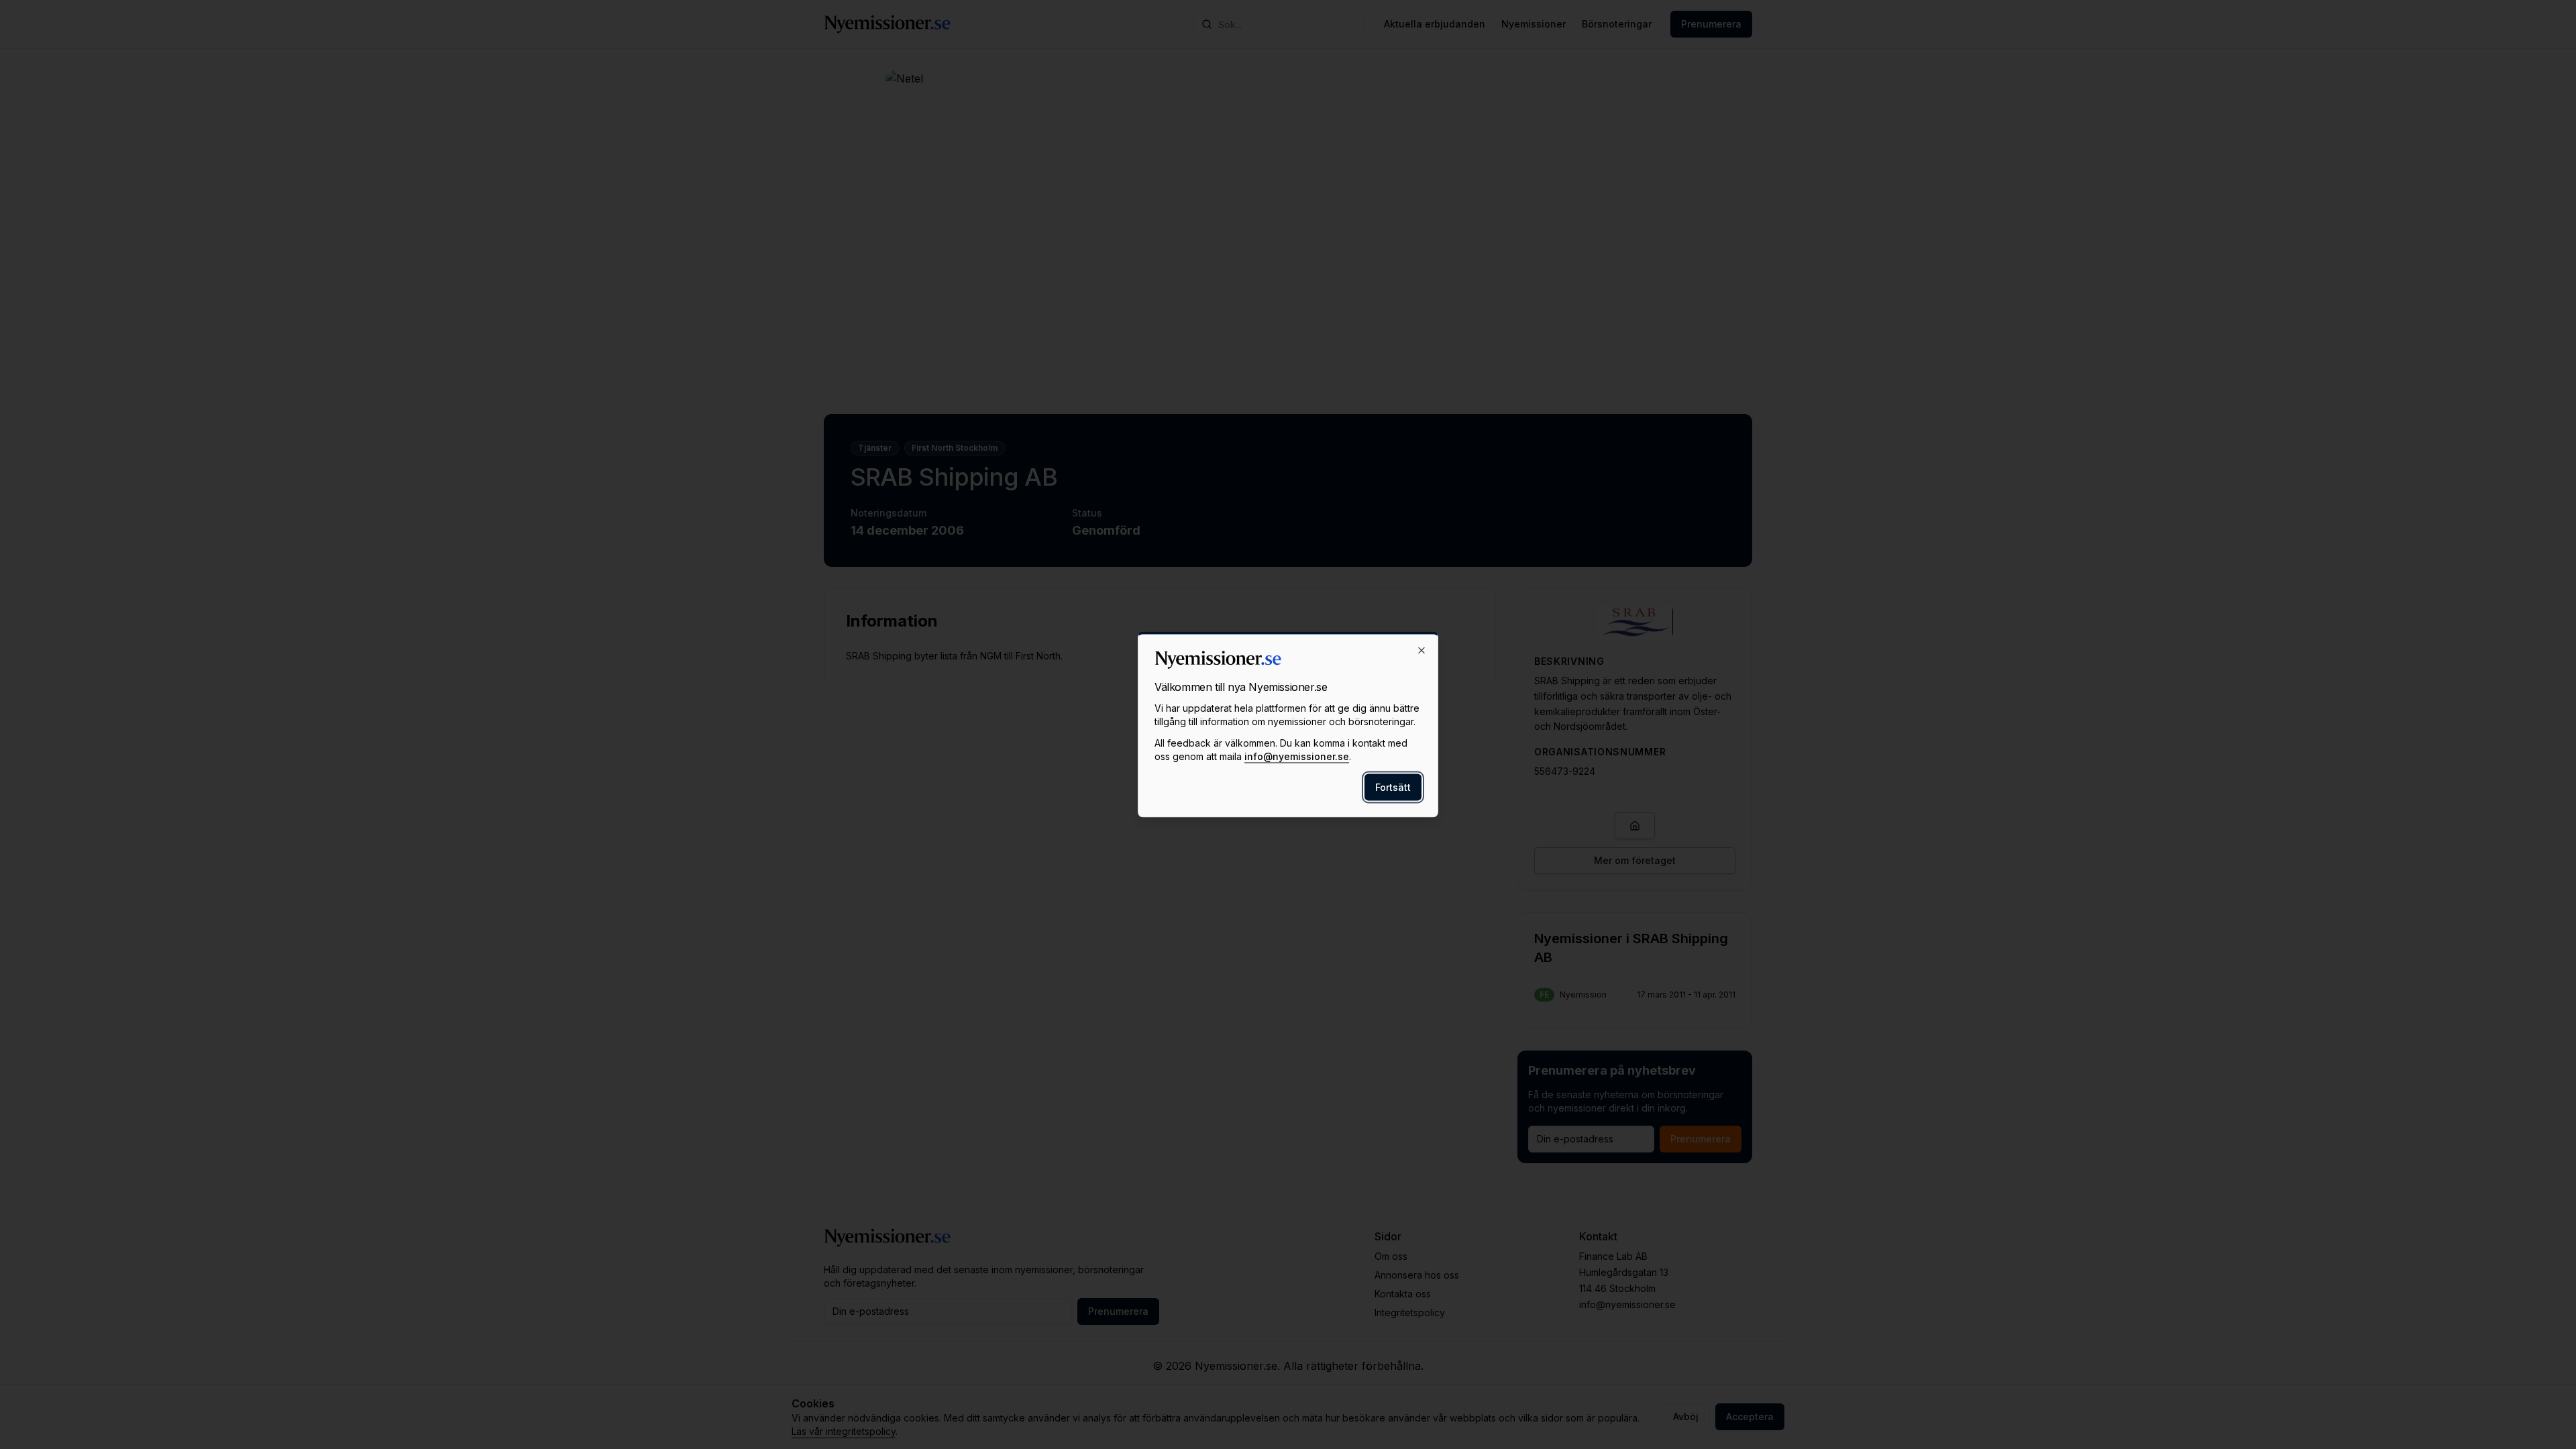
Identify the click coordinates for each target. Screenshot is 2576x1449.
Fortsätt (1393, 787)
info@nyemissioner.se (1297, 756)
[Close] (1421, 651)
